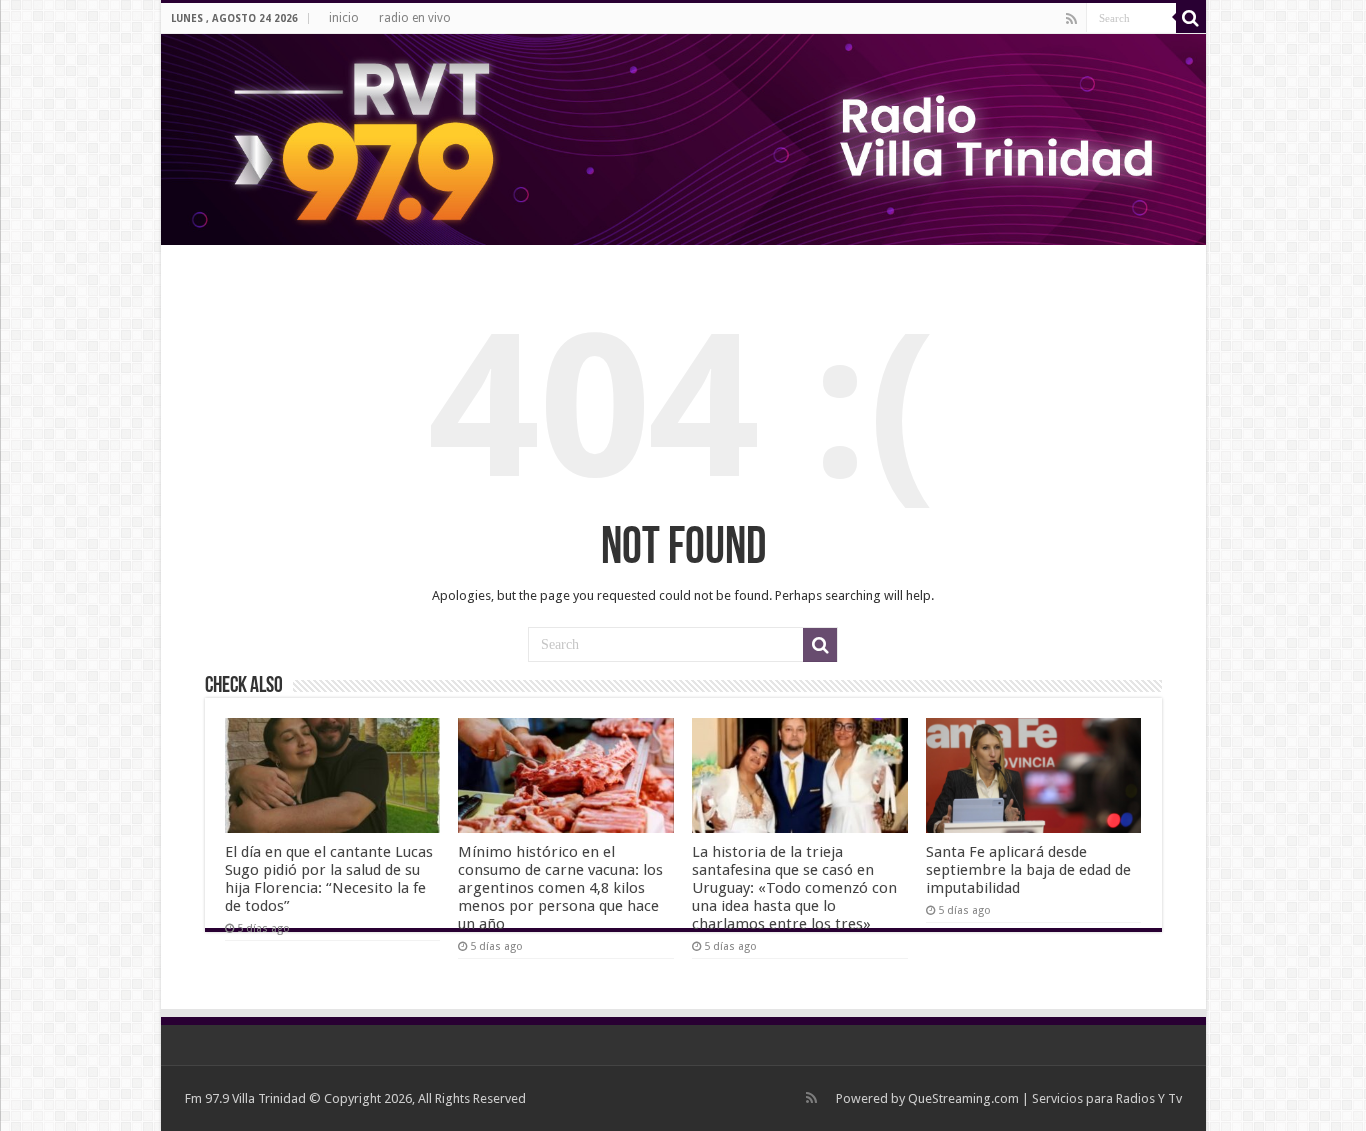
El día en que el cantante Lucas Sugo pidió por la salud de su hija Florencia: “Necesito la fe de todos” (329, 879)
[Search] (1191, 18)
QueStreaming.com (963, 1098)
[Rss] (1071, 19)
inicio (344, 18)
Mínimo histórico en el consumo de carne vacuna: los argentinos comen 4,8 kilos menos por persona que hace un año (560, 888)
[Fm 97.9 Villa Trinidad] (683, 139)
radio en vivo (415, 18)
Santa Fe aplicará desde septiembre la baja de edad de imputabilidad (1028, 870)
